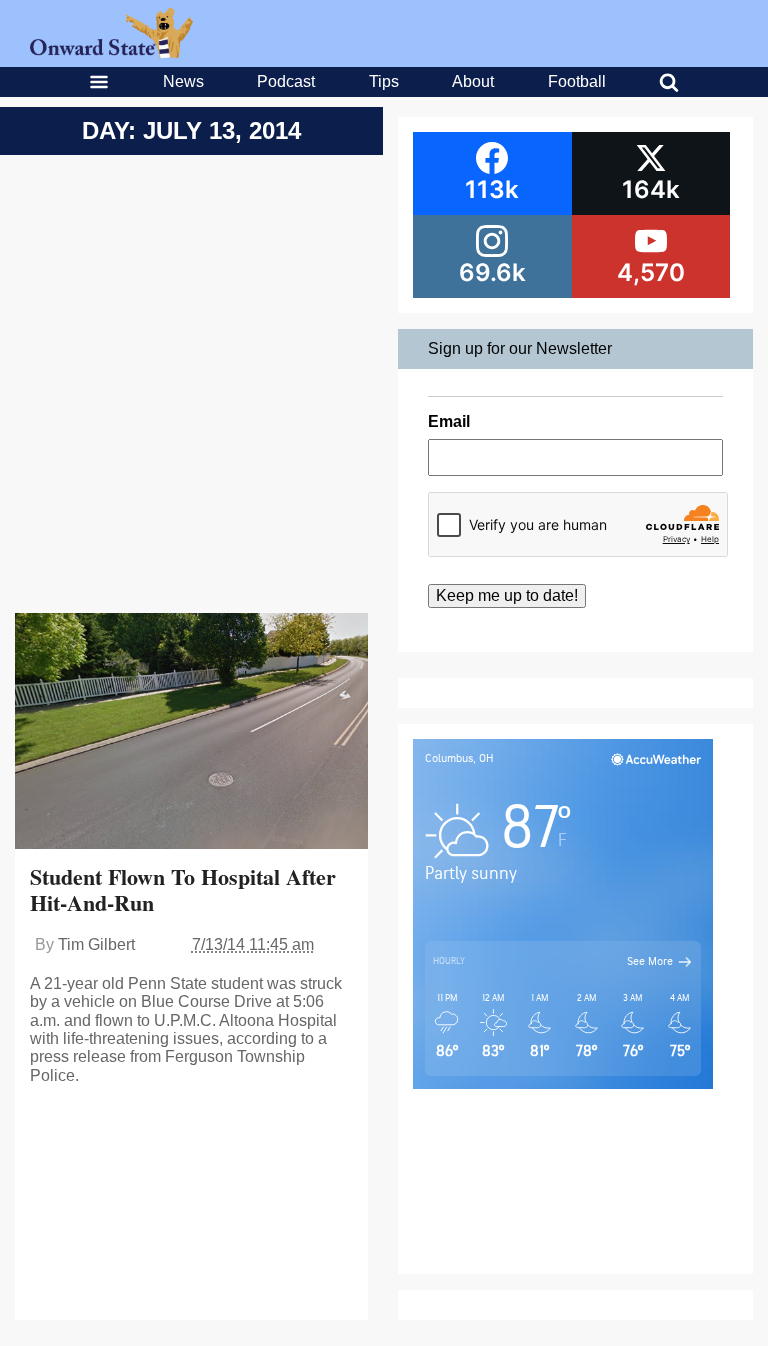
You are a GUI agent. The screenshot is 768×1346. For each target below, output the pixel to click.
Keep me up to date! (507, 595)
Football (577, 81)
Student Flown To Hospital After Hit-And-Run (183, 889)
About (473, 81)
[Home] (111, 52)
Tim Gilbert (96, 944)
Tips (384, 81)
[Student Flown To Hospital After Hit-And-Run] (191, 733)
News (183, 81)
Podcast (286, 81)
